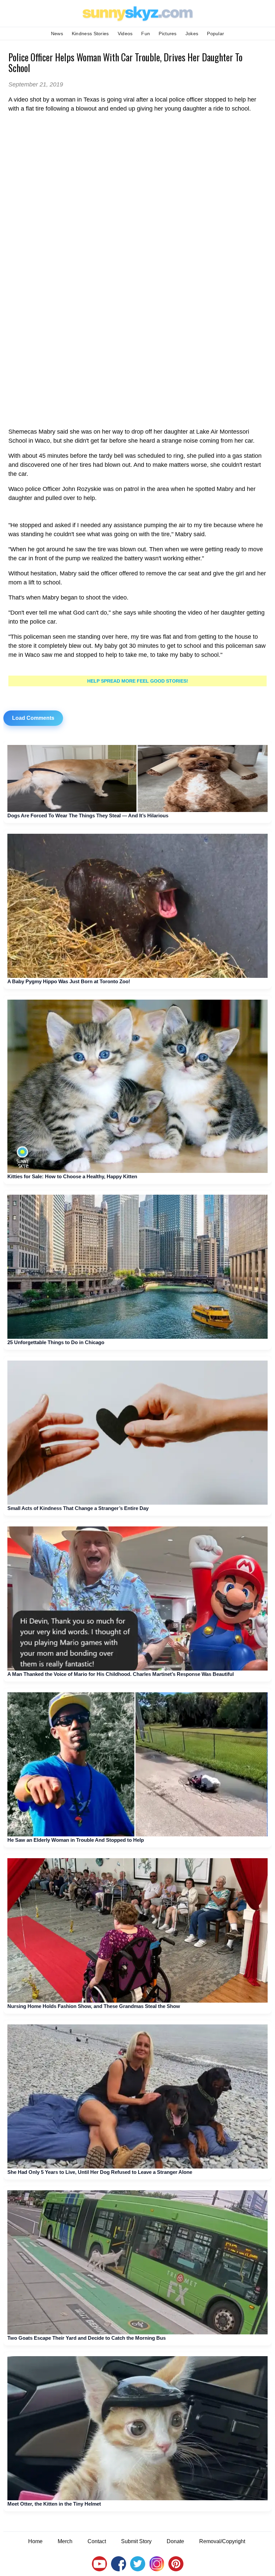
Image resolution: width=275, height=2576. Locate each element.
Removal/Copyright (222, 2541)
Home (35, 2541)
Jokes (192, 34)
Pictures (168, 34)
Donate (175, 2541)
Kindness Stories (90, 34)
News (57, 34)
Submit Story (136, 2541)
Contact (97, 2541)
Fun (146, 34)
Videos (125, 34)
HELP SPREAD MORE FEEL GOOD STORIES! (138, 681)
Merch (65, 2541)
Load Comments (33, 718)
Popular (215, 34)
